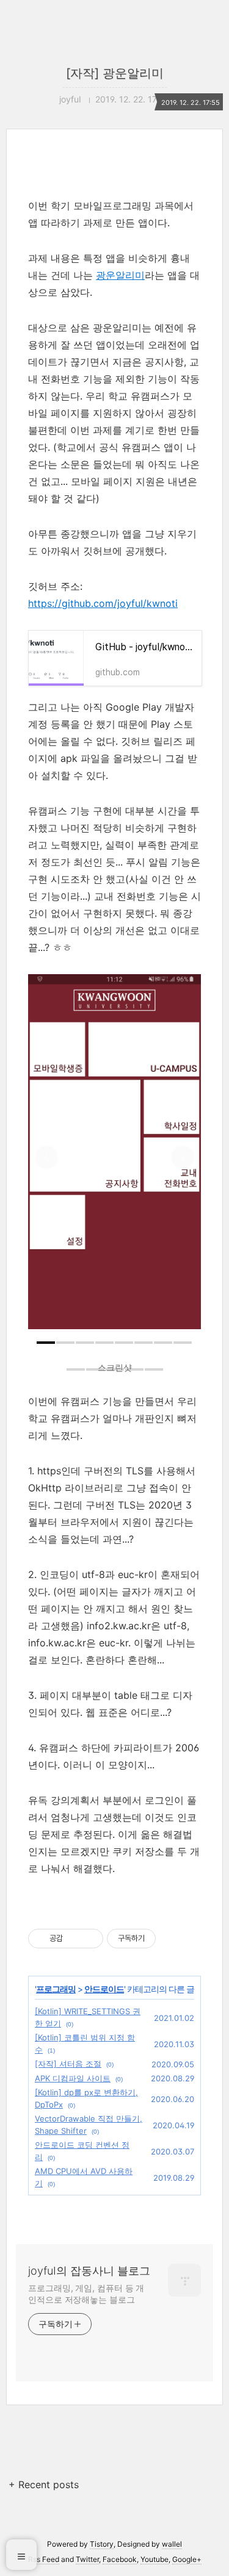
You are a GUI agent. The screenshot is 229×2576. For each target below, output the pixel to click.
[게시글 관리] (89, 1939)
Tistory (102, 2544)
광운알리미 (120, 275)
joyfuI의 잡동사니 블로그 (89, 2271)
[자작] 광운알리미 (115, 73)
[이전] (46, 1158)
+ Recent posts (44, 2485)
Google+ (187, 2559)
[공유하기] (74, 1939)
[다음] (183, 1158)
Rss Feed (44, 2559)
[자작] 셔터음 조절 (68, 2064)
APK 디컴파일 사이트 (73, 2078)
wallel (172, 2544)
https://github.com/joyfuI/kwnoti (103, 603)
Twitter (87, 2559)
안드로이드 (104, 1989)
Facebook (120, 2559)
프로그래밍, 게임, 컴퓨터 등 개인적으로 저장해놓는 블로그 (86, 2294)
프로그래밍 (56, 1989)
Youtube (154, 2559)
